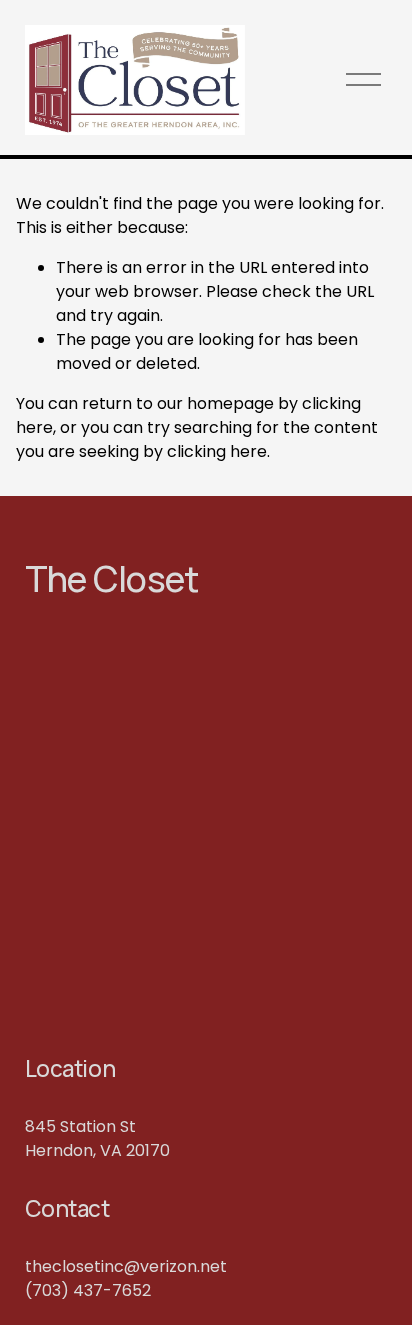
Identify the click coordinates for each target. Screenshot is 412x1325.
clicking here (217, 451)
